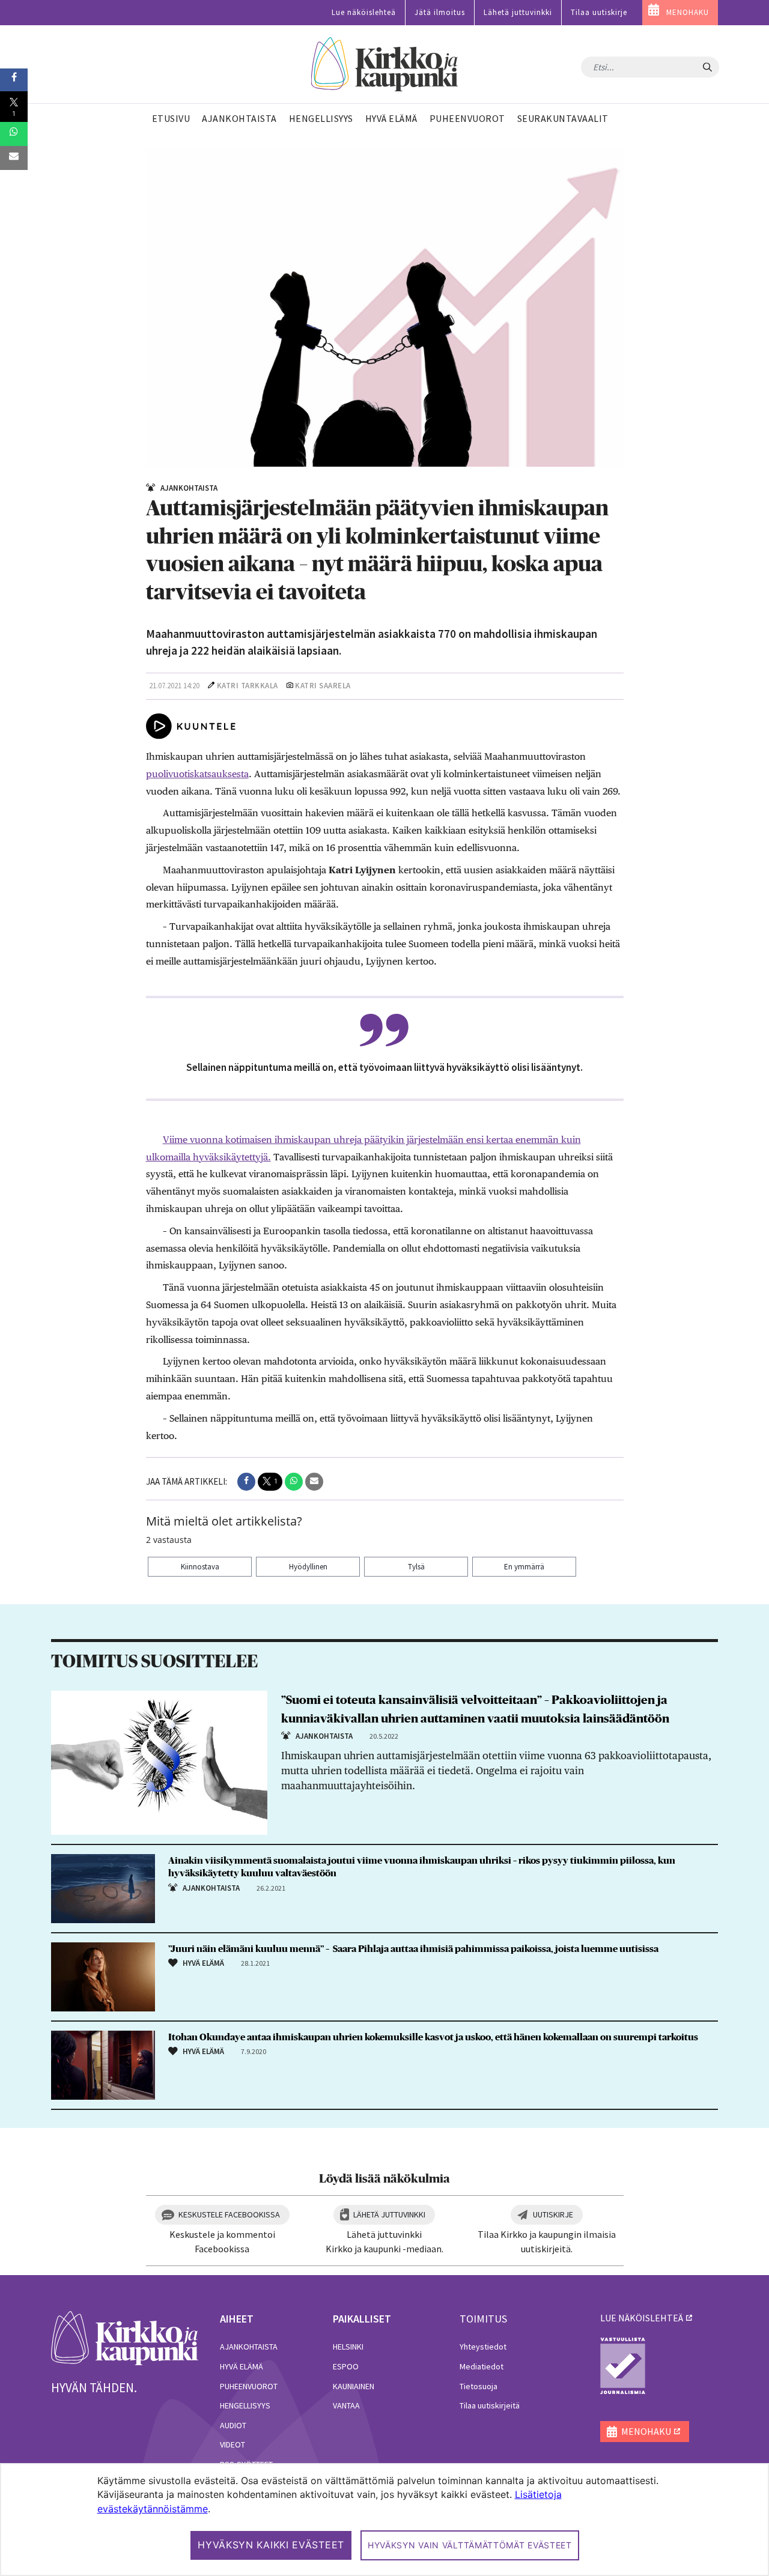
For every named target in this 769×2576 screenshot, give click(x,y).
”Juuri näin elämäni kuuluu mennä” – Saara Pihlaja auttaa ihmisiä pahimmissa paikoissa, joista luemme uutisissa (413, 1949)
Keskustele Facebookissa (229, 2214)
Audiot (233, 2425)
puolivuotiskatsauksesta (197, 774)
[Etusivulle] (385, 65)
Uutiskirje (553, 2214)
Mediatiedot (482, 2366)
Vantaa (346, 2405)
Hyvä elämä (242, 2366)
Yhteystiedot (483, 2347)
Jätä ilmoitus (440, 12)
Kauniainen (354, 2386)
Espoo (346, 2366)
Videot (233, 2444)
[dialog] (384, 2520)
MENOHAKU (688, 12)
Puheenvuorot (249, 2386)
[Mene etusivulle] (125, 2337)
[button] (246, 1482)
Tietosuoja (479, 2386)
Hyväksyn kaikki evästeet (271, 2545)
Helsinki (348, 2347)
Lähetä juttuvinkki (518, 12)
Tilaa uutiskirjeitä (490, 2405)
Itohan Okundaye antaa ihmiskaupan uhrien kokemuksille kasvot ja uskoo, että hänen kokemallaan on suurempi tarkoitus (433, 2037)
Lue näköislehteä (364, 12)
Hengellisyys (245, 2405)
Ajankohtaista (249, 2347)
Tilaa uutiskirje (599, 12)
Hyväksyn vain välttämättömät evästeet (470, 2545)
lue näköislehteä (642, 2318)
